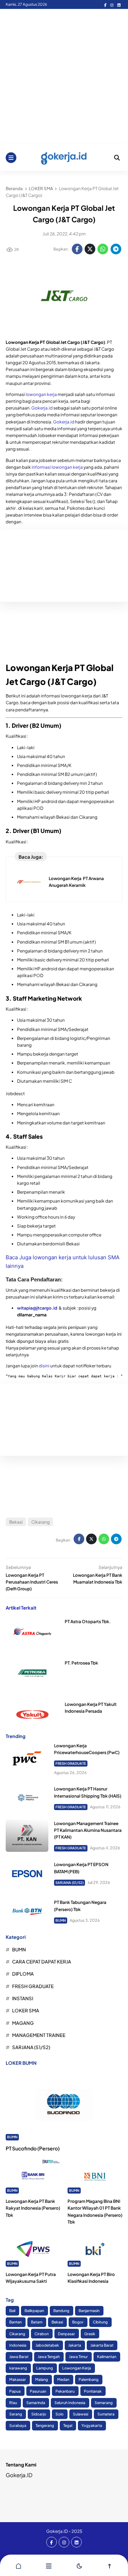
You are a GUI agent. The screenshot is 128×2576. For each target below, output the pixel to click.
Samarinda (36, 2402)
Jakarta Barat (102, 2345)
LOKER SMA (26, 2010)
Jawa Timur (78, 2356)
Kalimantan (107, 2356)
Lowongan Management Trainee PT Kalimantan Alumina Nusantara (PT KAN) (88, 1830)
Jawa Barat (19, 2356)
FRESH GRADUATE (71, 1763)
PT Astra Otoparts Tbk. (88, 1622)
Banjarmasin (89, 2310)
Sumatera (106, 2414)
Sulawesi (81, 2414)
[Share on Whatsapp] (103, 249)
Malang (42, 2379)
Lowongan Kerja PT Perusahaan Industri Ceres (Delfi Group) (32, 1582)
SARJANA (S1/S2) (70, 1883)
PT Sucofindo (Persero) (33, 2148)
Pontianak (93, 2391)
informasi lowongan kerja (57, 467)
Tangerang (45, 2425)
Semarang (104, 2402)
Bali (12, 2310)
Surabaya (18, 2425)
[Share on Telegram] (116, 249)
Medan (63, 2379)
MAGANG (23, 2023)
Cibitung (100, 2322)
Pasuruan (38, 2391)
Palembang (89, 2379)
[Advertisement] (64, 77)
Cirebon (42, 2334)
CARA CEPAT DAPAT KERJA (42, 1962)
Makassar (18, 2379)
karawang (18, 2368)
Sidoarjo (39, 2414)
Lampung (45, 2368)
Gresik (90, 2334)
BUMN (61, 1920)
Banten (15, 2322)
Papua (15, 2391)
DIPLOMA (23, 1974)
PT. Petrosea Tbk (81, 1663)
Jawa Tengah (49, 2356)
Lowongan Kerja (77, 2368)
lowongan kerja (41, 394)
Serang (16, 2414)
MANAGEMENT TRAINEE (39, 2035)
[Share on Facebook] (77, 249)
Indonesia (18, 2345)
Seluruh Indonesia (70, 2402)
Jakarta (75, 2345)
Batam (37, 2322)
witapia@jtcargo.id (37, 1308)
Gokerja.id (42, 408)
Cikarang (41, 1522)
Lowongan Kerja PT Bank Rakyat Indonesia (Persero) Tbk (33, 2208)
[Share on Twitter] (90, 249)
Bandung (61, 2310)
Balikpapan (34, 2310)
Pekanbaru (65, 2391)
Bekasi (16, 1522)
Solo (60, 2414)
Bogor (78, 2322)
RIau (13, 2402)
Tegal (68, 2425)
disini (44, 1366)
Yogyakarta (92, 2425)
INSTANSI (23, 1998)
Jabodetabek (47, 2345)
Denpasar (66, 2334)
